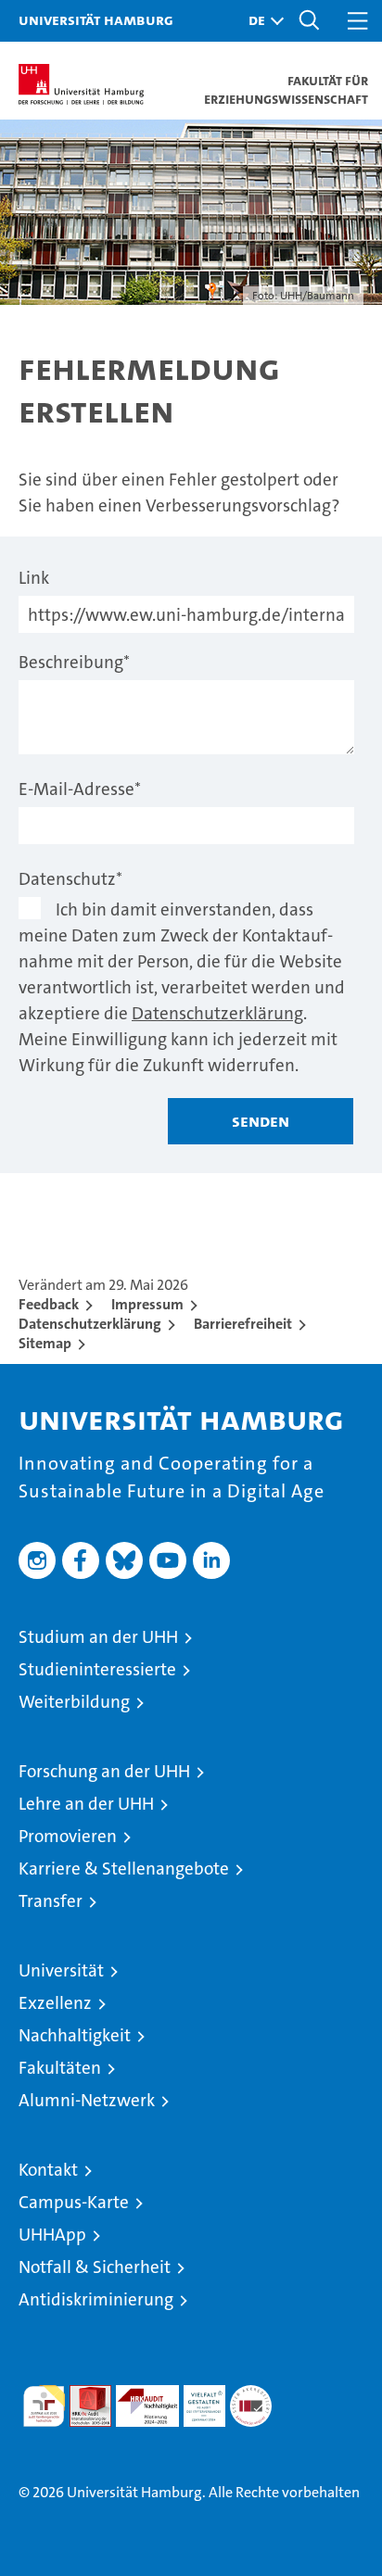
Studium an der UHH (98, 1637)
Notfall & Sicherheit (95, 2267)
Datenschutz (70, 879)
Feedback (49, 1304)
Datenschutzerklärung (217, 1013)
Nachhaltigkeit (75, 2035)
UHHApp (52, 2235)
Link (34, 578)
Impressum (147, 1304)
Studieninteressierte (97, 1669)
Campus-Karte (74, 2202)
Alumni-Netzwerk (87, 2100)
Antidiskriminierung (96, 2299)
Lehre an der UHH (86, 1804)
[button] (261, 21)
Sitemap (45, 1343)
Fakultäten (60, 2068)
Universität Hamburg (96, 19)
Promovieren (68, 1836)
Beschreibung (74, 662)
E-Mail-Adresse (80, 789)
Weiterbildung (74, 1702)
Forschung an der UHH (104, 1771)
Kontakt (48, 2170)
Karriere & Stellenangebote (124, 1869)
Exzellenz (55, 2003)
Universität (61, 1970)
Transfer (51, 1901)
